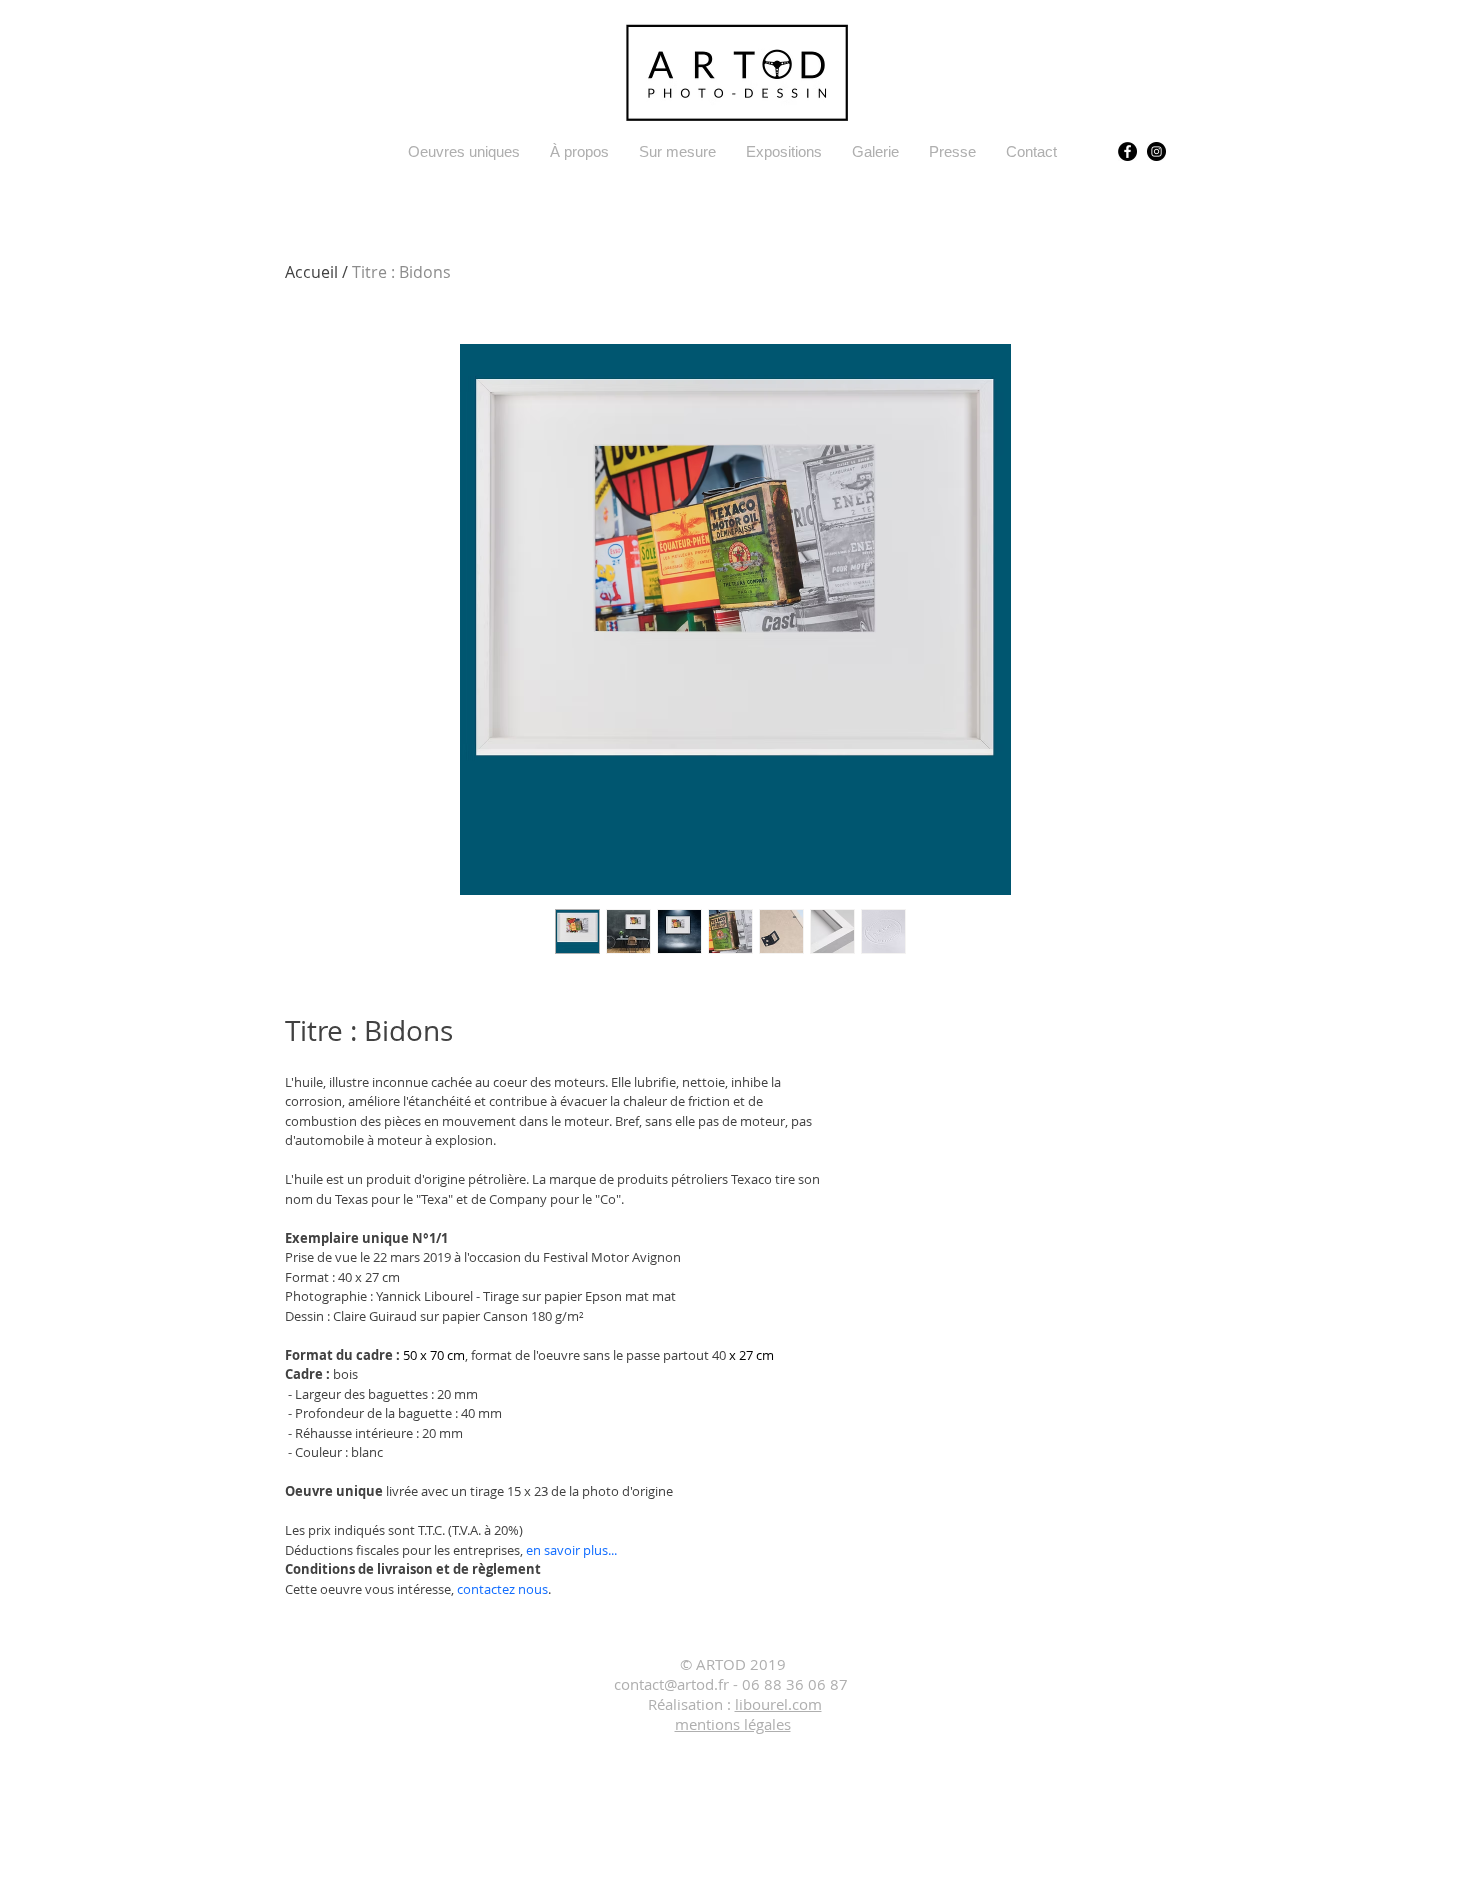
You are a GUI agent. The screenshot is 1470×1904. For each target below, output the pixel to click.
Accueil (311, 272)
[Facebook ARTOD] (1127, 151)
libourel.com (778, 1704)
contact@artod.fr (671, 1684)
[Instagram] (1156, 151)
